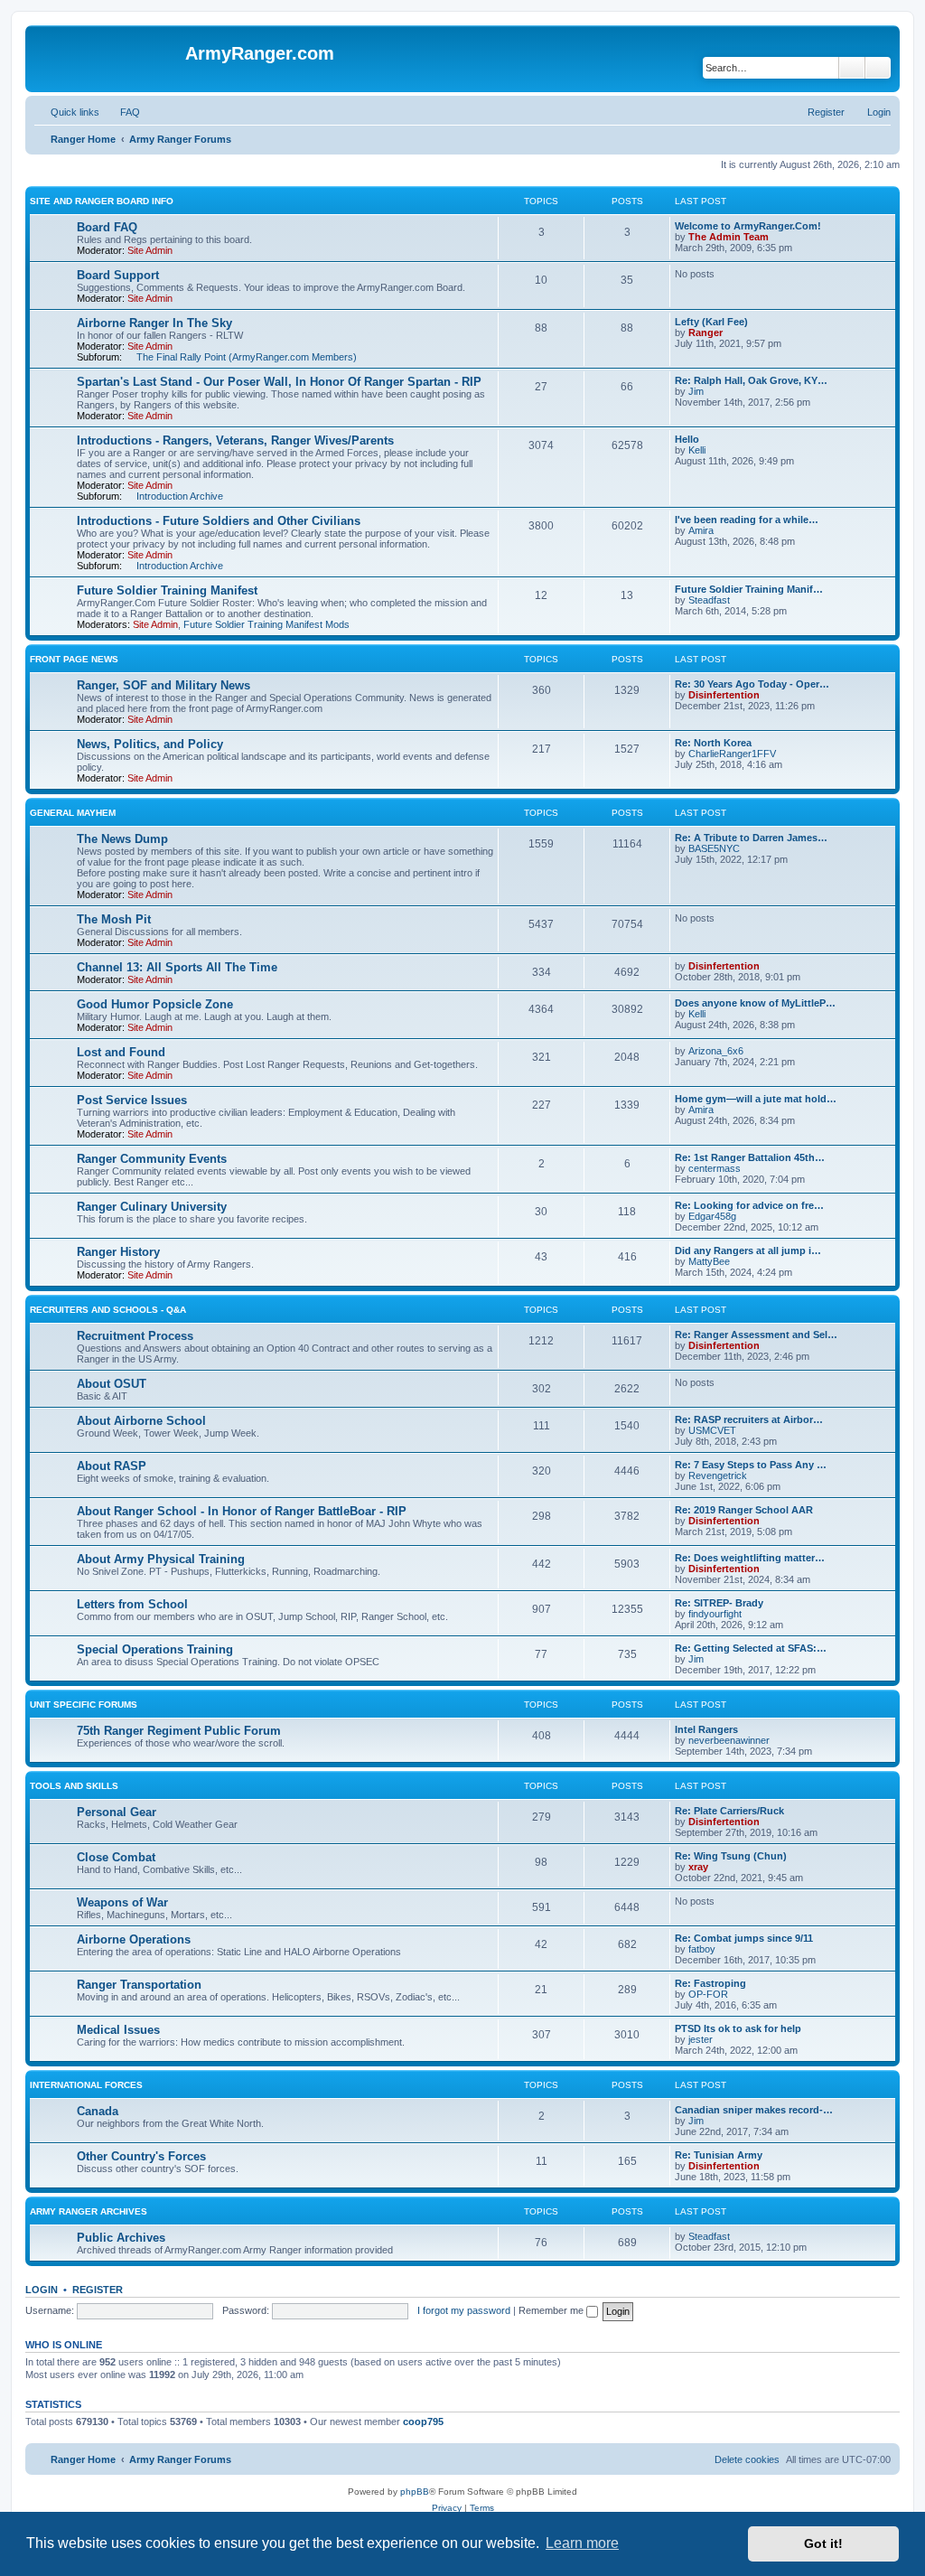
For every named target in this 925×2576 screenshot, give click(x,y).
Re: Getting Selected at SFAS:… (751, 1648)
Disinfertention (724, 695)
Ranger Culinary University (152, 1207)
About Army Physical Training (161, 1559)
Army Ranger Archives (89, 2211)
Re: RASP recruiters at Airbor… (749, 1419)
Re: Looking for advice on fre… (749, 1205)
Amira (701, 530)
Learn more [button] (582, 2543)
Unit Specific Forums (84, 1705)
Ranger (705, 333)
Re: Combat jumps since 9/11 (744, 1938)
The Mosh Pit (114, 919)
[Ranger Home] (107, 59)
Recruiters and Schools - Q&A (108, 1310)
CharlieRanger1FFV (732, 754)
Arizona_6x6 (716, 1051)
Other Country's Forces (141, 2156)
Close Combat (116, 1857)
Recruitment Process (135, 1336)
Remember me (552, 2310)
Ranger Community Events (152, 1159)
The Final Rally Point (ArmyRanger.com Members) (247, 357)
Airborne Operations (134, 1939)
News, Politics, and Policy (150, 744)
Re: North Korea (713, 743)
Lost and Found (121, 1052)
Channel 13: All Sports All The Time (177, 967)
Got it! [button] (823, 2543)
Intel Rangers (706, 1729)
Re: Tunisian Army (719, 2155)
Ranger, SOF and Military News (164, 685)
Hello (687, 439)
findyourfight (715, 1614)
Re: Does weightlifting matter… (750, 1558)
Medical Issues (118, 2030)
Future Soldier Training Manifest (167, 590)
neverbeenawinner (729, 1740)
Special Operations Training (155, 1649)
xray (698, 1867)
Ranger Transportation (139, 1985)
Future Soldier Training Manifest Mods (266, 624)
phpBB (415, 2492)
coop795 (423, 2421)
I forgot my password (464, 2310)
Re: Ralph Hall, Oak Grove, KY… (751, 380)
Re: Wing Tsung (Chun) (731, 1856)
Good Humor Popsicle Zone (155, 1004)
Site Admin (150, 250)
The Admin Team (729, 237)
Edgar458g (712, 1216)
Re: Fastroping (710, 1983)
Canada (98, 2111)
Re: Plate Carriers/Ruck (729, 1811)
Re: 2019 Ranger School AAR (744, 1510)
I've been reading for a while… (747, 520)
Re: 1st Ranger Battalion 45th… (750, 1157)
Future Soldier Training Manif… (749, 589)
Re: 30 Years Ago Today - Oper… (752, 684)
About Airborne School (141, 1421)
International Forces (86, 2085)
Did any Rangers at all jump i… (748, 1251)
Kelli (697, 450)
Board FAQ (107, 227)
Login (42, 2290)
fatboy (702, 1949)
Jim (696, 391)
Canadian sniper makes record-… (754, 2110)
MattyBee (709, 1261)
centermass (715, 1168)
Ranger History (118, 1252)
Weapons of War (122, 1902)
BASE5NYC (714, 848)
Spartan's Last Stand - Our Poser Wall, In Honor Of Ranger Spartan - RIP (279, 382)
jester (701, 2039)
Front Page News (74, 659)
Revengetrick (718, 1475)
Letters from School (132, 1604)
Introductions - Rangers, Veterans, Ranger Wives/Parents (235, 440)
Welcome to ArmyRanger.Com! (748, 226)
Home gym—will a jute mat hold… (756, 1099)
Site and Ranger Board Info (102, 201)
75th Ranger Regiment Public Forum (179, 1731)
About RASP (112, 1466)
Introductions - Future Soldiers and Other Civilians (219, 521)
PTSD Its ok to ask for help (738, 2028)
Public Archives (121, 2238)
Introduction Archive (180, 496)
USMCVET (712, 1430)
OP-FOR (708, 1994)
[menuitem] (122, 112)
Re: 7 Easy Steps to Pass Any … (751, 1465)
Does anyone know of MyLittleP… (755, 1003)
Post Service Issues (132, 1100)
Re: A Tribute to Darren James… (751, 838)
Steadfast (709, 600)
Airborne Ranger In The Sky (154, 323)
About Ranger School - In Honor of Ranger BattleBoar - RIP (242, 1511)
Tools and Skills (74, 1786)
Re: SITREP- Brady (719, 1603)
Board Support (118, 275)
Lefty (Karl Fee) (711, 322)
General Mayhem (73, 813)
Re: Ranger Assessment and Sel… (756, 1335)
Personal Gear (117, 1812)
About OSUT (112, 1384)
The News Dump (122, 839)
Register (98, 2290)
